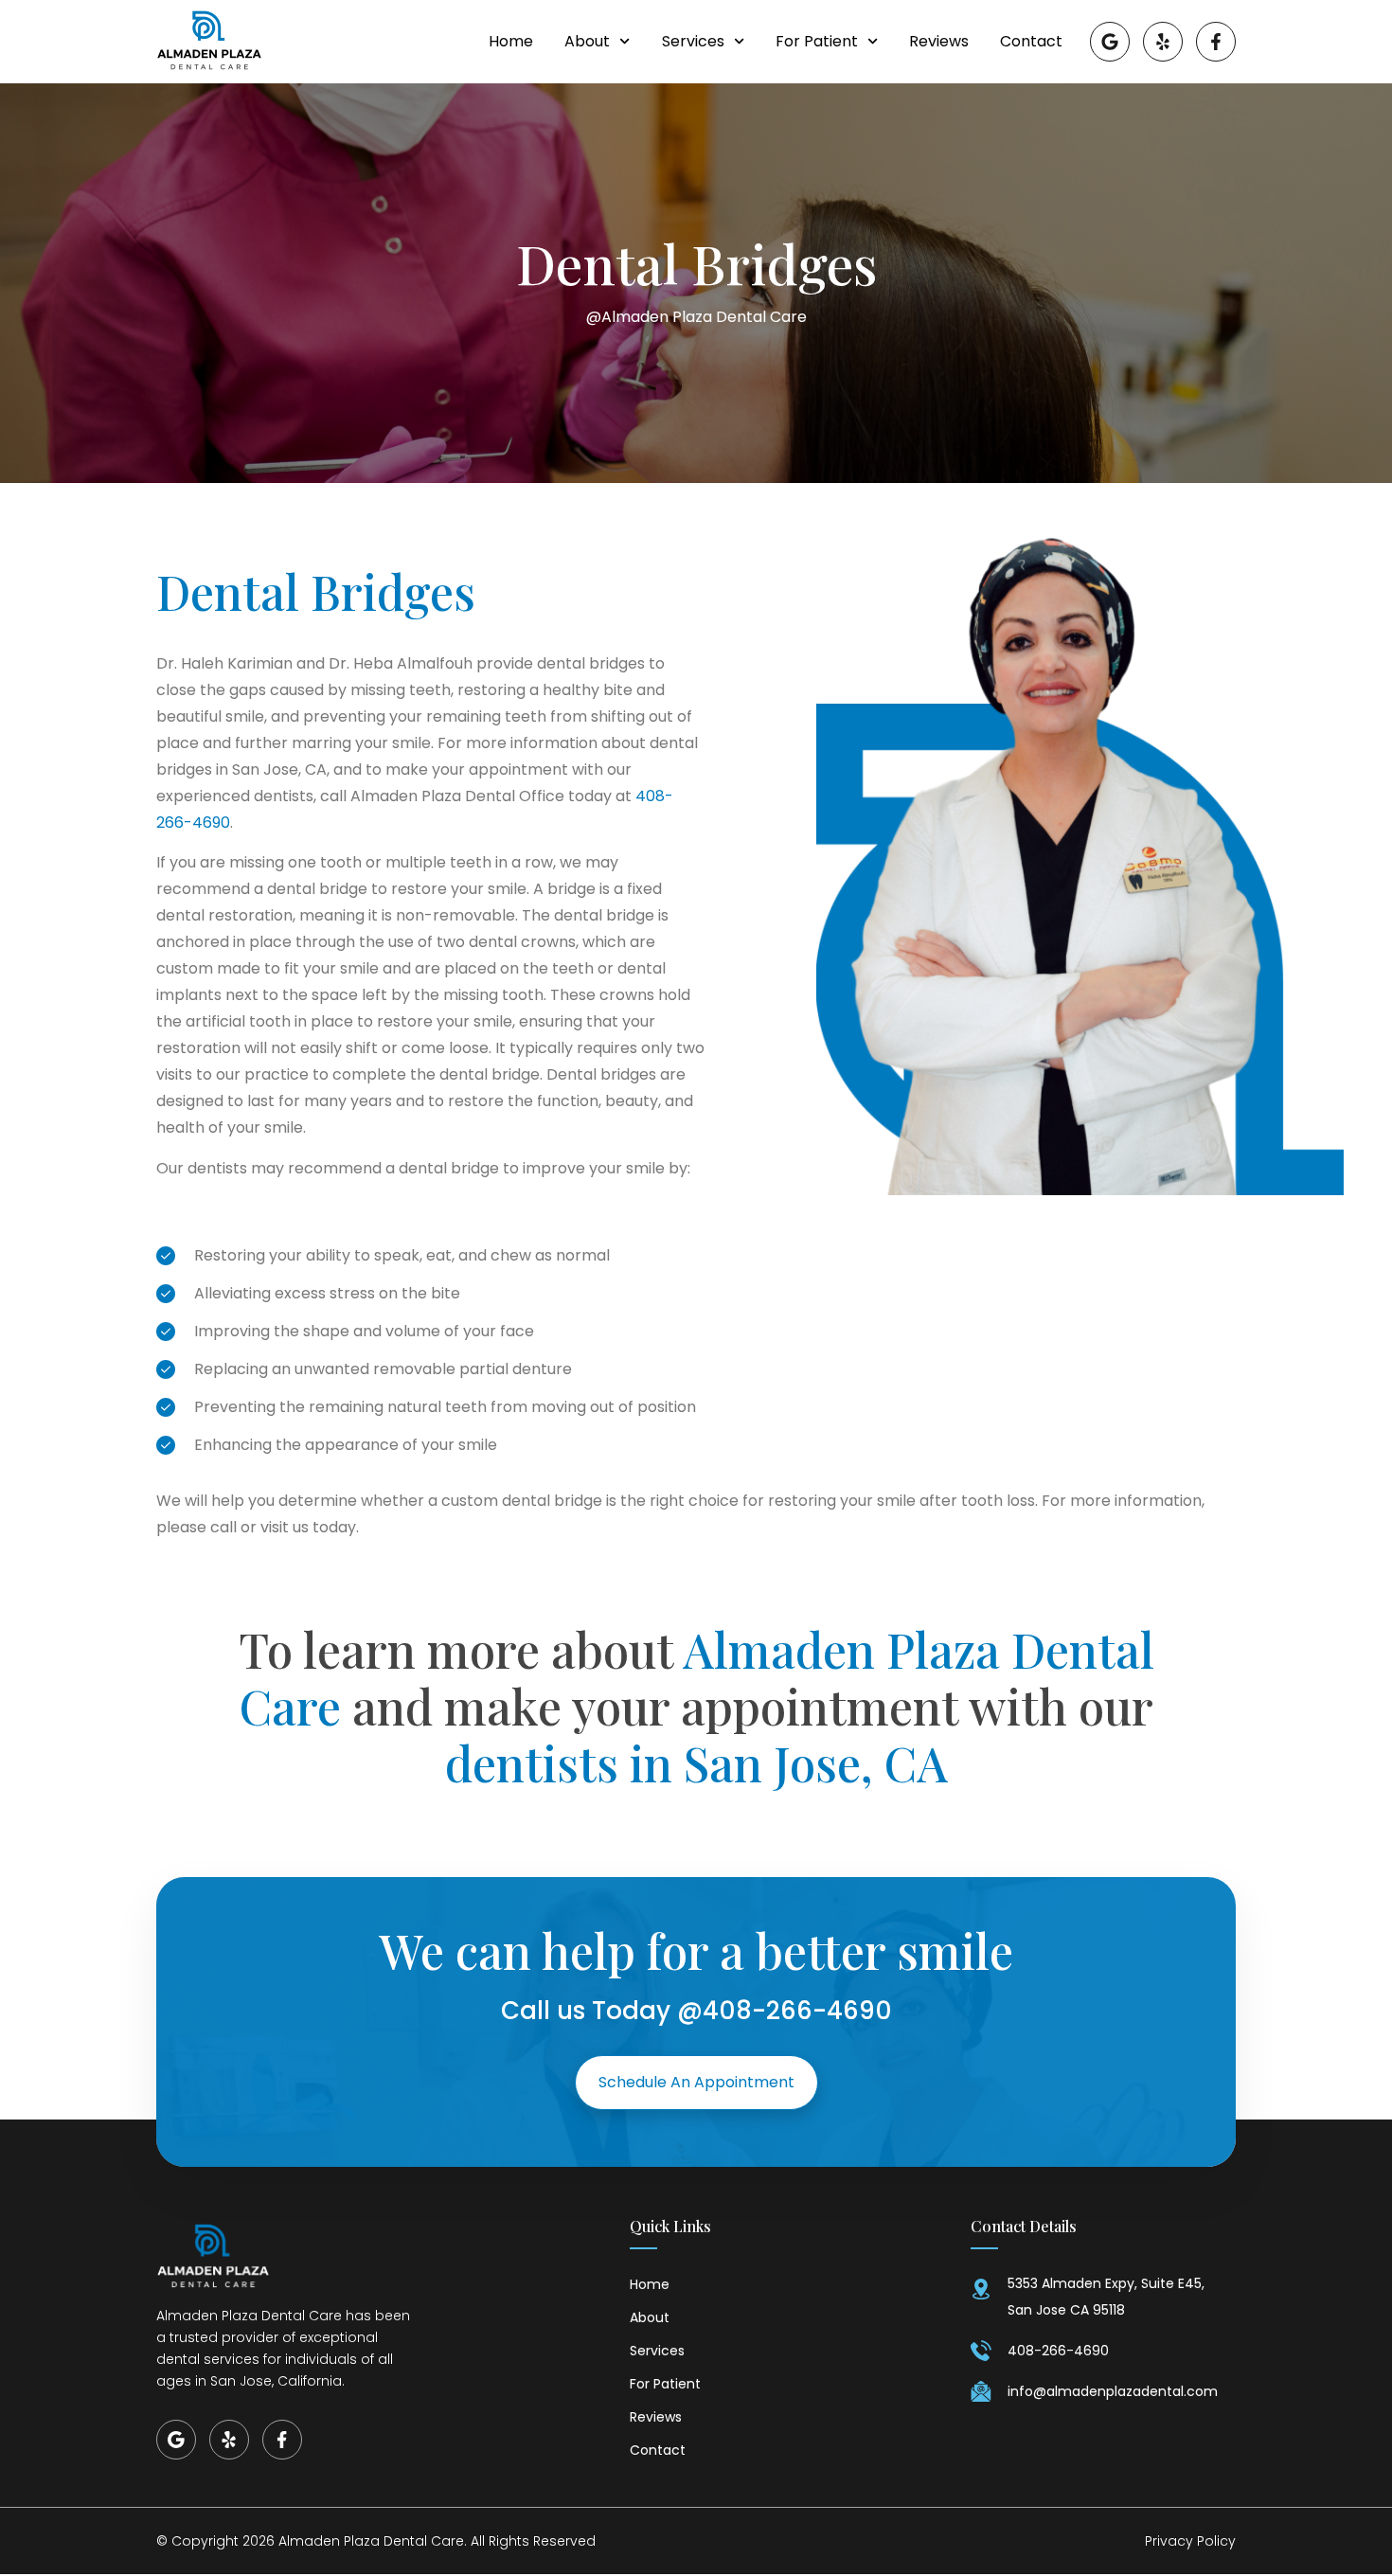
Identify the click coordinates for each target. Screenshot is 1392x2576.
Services (693, 42)
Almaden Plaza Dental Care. (373, 2541)
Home (511, 42)
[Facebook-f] (1216, 42)
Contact (1031, 42)
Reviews (939, 42)
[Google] (1110, 42)
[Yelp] (1163, 42)
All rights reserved (533, 2541)
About (587, 42)
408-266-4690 (797, 2011)
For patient (817, 42)
